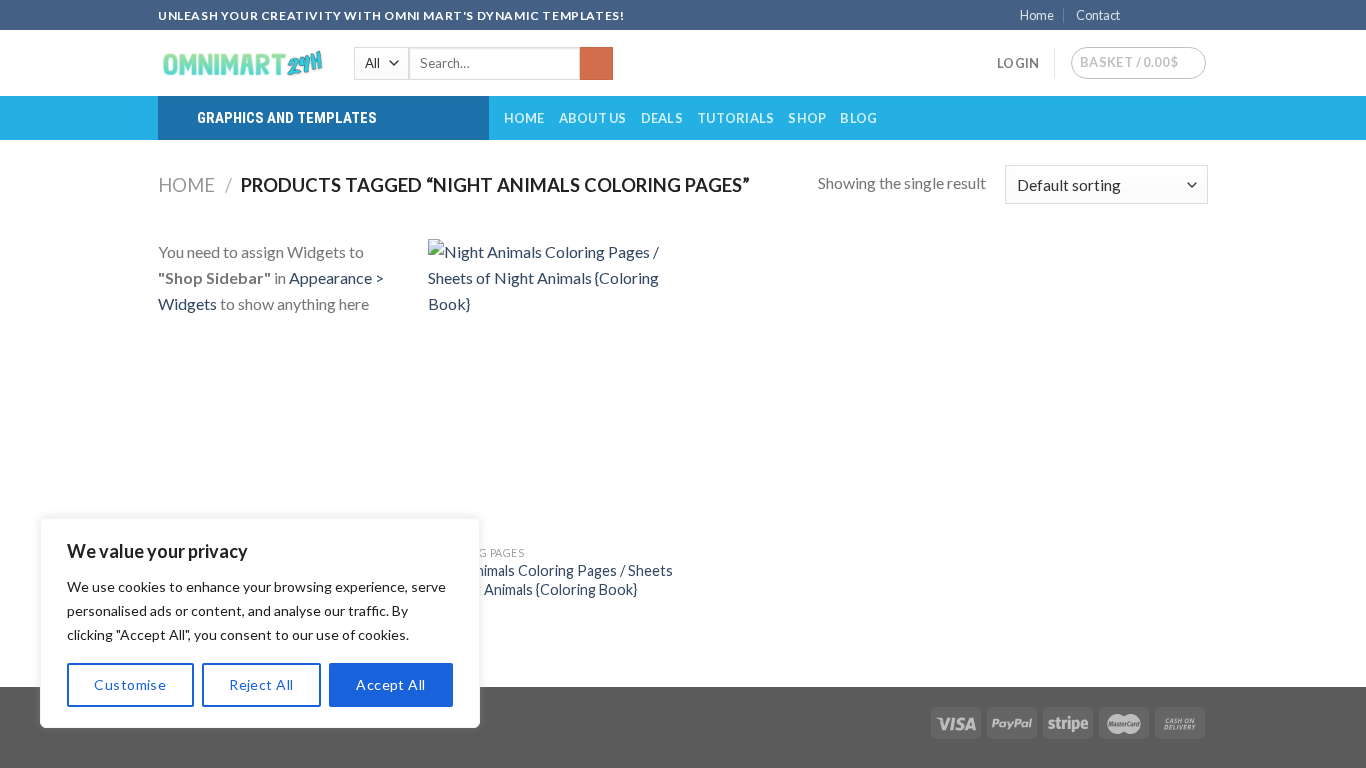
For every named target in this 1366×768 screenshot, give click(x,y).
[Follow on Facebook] (1141, 16)
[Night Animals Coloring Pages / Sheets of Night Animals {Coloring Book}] (551, 387)
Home (1037, 15)
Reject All (261, 684)
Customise (130, 684)
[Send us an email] (1198, 16)
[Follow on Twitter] (1179, 16)
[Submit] (596, 64)
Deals (662, 118)
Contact (1098, 15)
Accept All (390, 684)
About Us (593, 118)
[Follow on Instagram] (1160, 16)
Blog (858, 118)
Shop (807, 118)
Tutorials (735, 118)
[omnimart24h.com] (241, 63)
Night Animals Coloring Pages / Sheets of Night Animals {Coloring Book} (550, 580)
